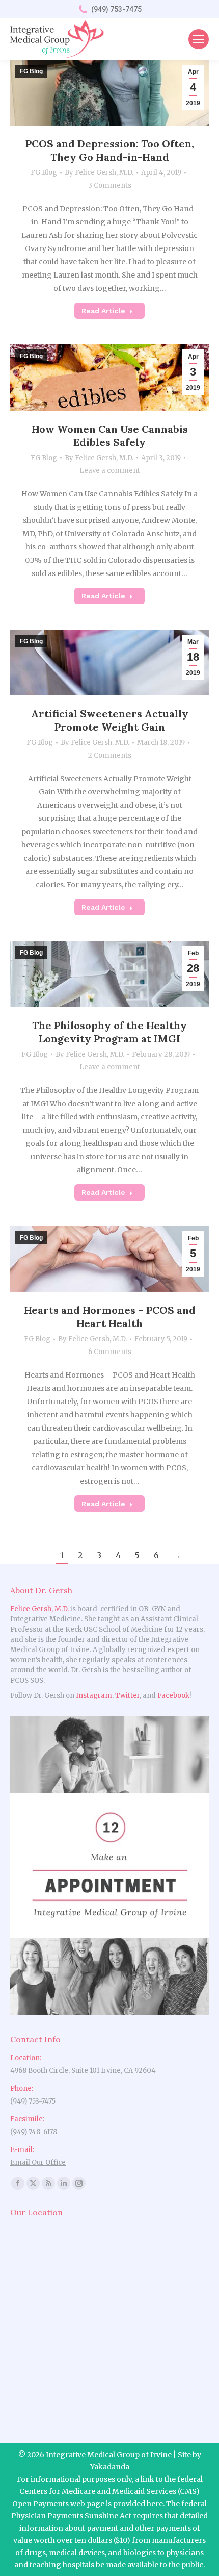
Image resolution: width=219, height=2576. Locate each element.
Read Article (103, 311)
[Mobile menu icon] (199, 39)
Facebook (173, 1696)
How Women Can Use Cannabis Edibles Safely (110, 435)
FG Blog (44, 173)
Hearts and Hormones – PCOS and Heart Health (110, 1317)
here (155, 2504)
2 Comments (110, 755)
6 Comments (110, 1352)
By (99, 173)
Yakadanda (110, 2467)
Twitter (127, 1696)
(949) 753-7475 (116, 9)
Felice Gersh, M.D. (39, 1609)
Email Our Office (38, 2162)
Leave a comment (110, 471)
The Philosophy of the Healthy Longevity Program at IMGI (109, 1032)
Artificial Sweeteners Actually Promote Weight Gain (110, 720)
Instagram (94, 1696)
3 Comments (110, 185)
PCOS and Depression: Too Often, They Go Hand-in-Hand (110, 150)
